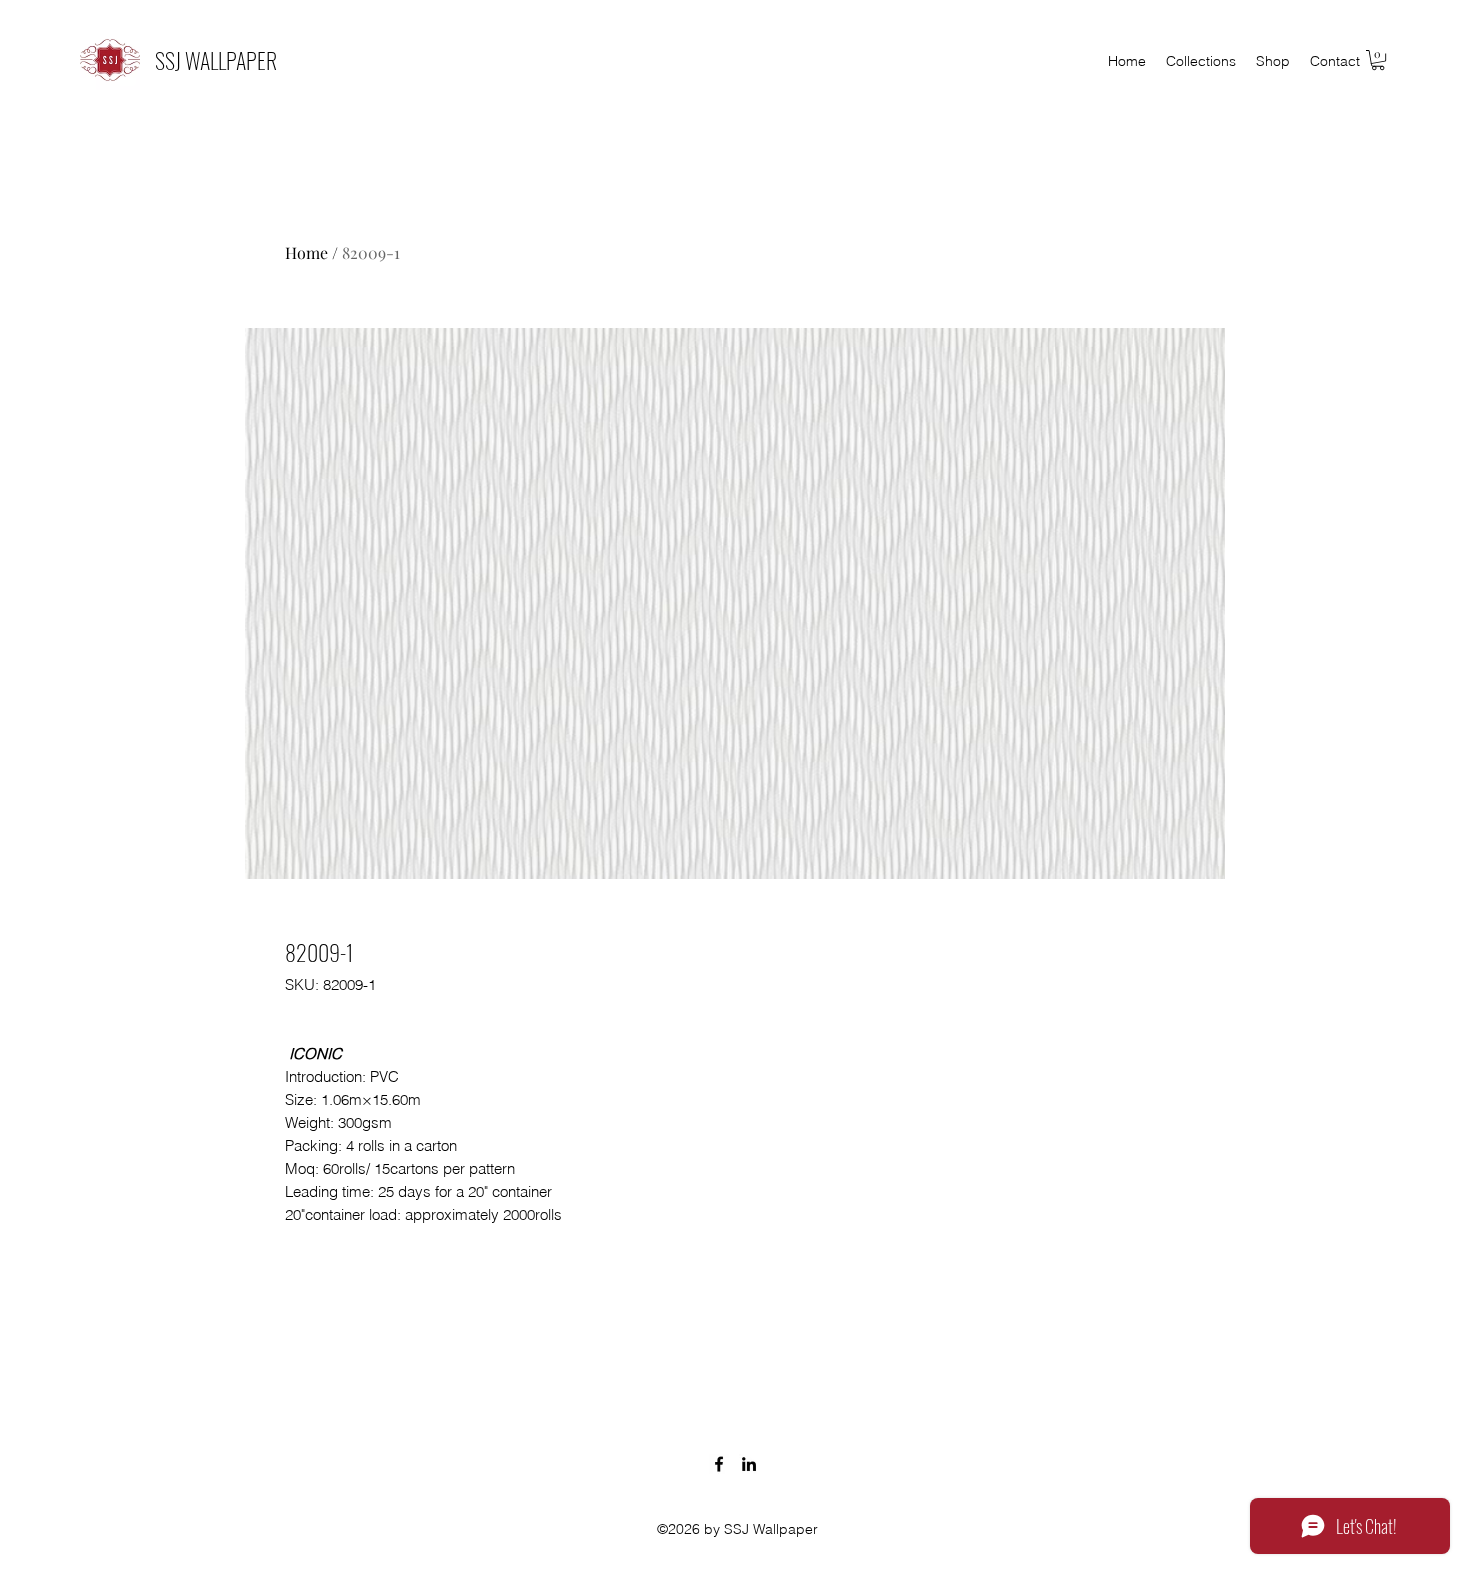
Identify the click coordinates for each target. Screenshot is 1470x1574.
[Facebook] (719, 1464)
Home (306, 252)
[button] (1378, 60)
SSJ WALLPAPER (216, 60)
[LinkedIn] (749, 1464)
